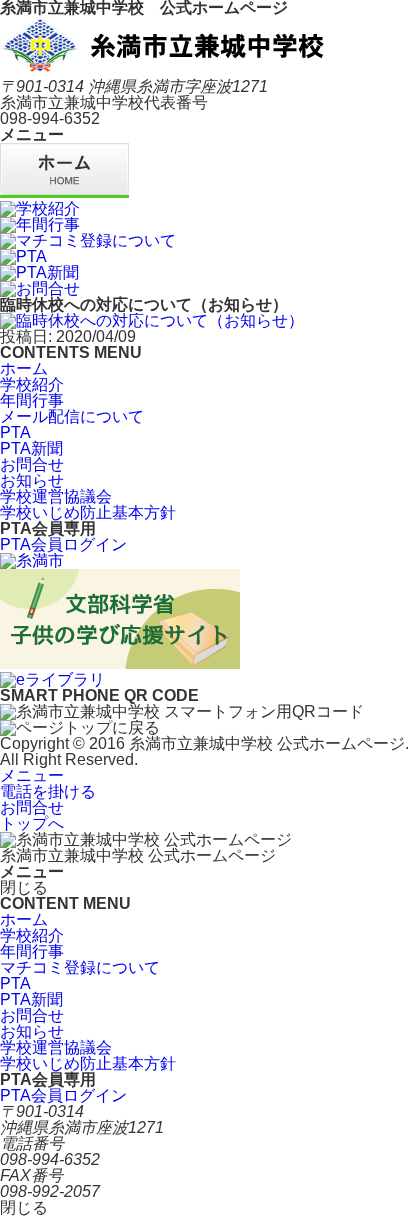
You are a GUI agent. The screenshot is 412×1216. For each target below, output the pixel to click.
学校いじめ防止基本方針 (88, 512)
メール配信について (72, 416)
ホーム (24, 368)
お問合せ (32, 464)
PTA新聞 (31, 448)
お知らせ (32, 480)
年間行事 (32, 400)
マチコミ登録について (80, 967)
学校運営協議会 (56, 496)
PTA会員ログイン (63, 544)
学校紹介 (32, 384)
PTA (15, 432)
